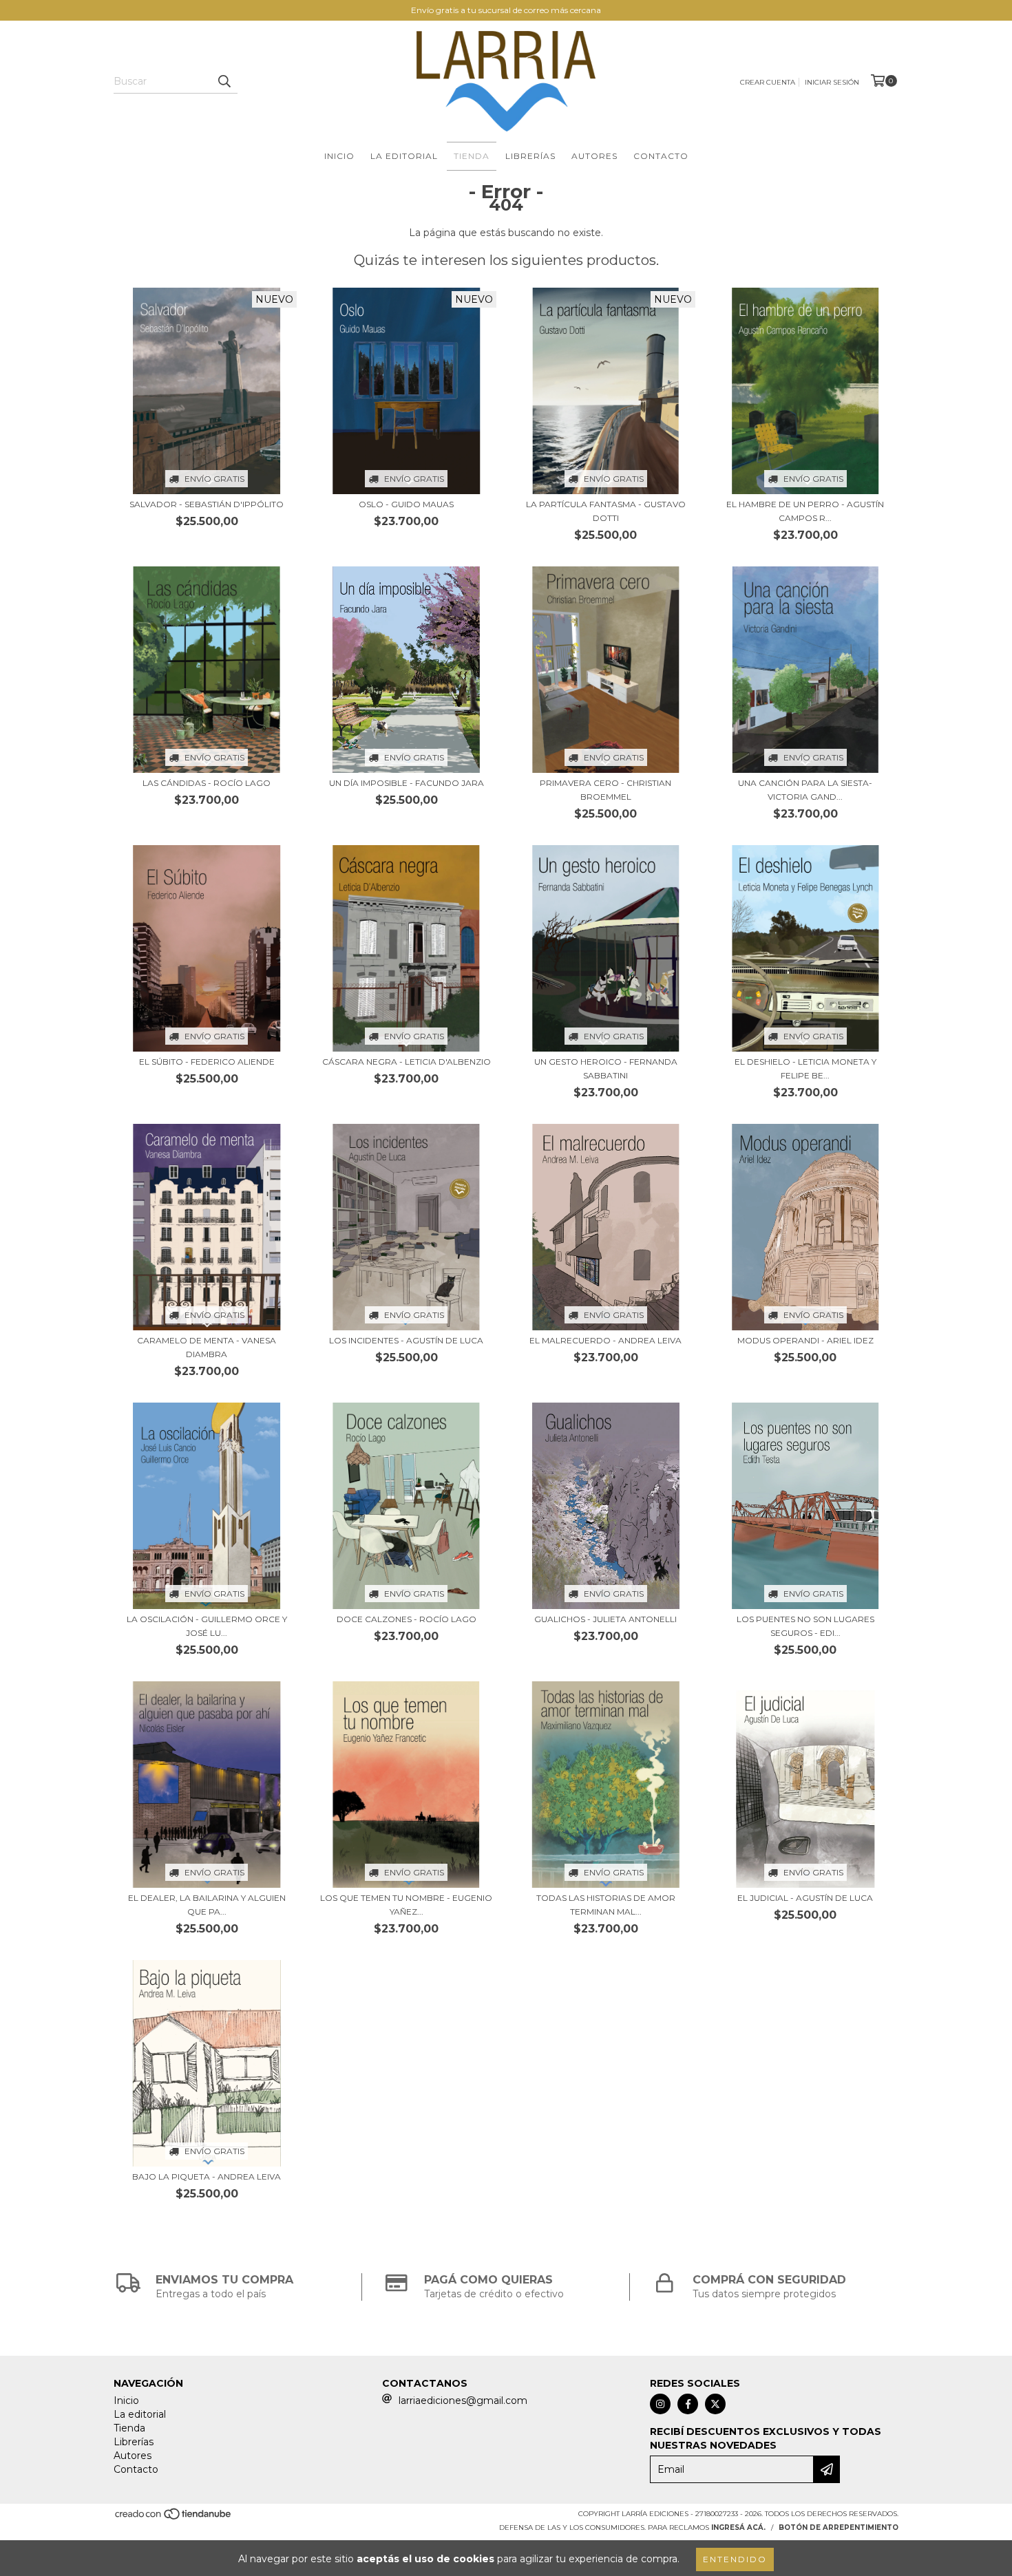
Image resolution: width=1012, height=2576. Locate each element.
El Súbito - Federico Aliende (207, 1062)
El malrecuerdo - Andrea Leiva (605, 1340)
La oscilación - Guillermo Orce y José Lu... (207, 1626)
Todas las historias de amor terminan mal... (606, 1905)
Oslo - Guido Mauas (406, 504)
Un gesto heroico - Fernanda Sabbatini (606, 1068)
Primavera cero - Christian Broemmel (605, 790)
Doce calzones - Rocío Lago (407, 1619)
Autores (594, 156)
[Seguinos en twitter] (715, 2404)
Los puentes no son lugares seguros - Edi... (805, 1626)
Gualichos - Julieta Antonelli (605, 1619)
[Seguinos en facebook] (688, 2404)
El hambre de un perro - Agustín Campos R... (805, 511)
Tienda (472, 156)
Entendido (735, 2559)
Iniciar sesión (832, 82)
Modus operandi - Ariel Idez (805, 1340)
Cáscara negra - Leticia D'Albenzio (407, 1062)
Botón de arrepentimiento (839, 2527)
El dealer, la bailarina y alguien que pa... (207, 1905)
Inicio (339, 156)
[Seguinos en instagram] (660, 2404)
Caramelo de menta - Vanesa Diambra (207, 1347)
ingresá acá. (738, 2527)
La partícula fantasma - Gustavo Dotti (606, 511)
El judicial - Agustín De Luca (805, 1898)
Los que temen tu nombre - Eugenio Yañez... (406, 1905)
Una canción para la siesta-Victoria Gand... (805, 790)
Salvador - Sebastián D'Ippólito (207, 504)
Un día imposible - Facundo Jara (407, 783)
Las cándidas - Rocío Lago (207, 783)
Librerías (530, 156)
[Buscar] (224, 81)
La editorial (404, 156)
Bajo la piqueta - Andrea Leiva (207, 2176)
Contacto (661, 156)
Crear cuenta (768, 82)
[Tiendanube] (174, 2519)
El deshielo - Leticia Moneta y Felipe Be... (805, 1068)
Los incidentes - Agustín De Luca (406, 1340)
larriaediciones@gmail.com (463, 2401)
